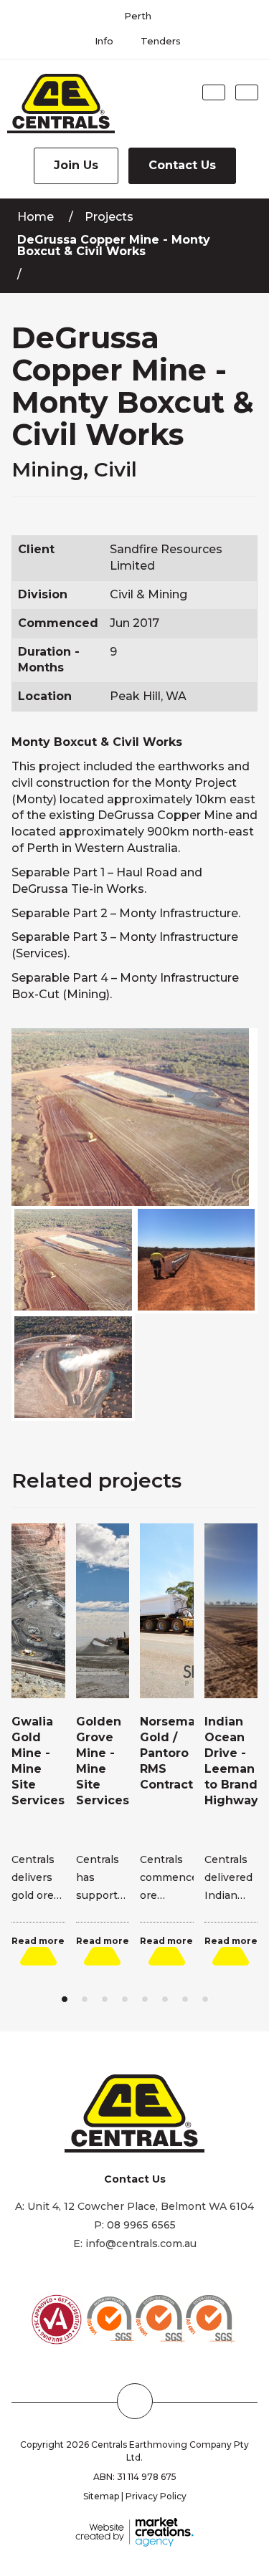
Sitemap (101, 2496)
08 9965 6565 (141, 2225)
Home (36, 217)
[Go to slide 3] (105, 1999)
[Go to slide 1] (65, 1999)
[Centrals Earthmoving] (57, 104)
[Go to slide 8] (205, 1999)
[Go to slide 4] (125, 1999)
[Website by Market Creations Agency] (134, 2531)
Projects (109, 217)
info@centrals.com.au (141, 2244)
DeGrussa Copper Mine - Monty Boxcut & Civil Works (114, 245)
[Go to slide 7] (185, 1999)
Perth (138, 16)
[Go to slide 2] (85, 1999)
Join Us (76, 165)
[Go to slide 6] (165, 1999)
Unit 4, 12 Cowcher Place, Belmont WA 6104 (141, 2206)
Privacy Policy (156, 2496)
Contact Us (182, 165)
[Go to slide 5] (145, 1999)
